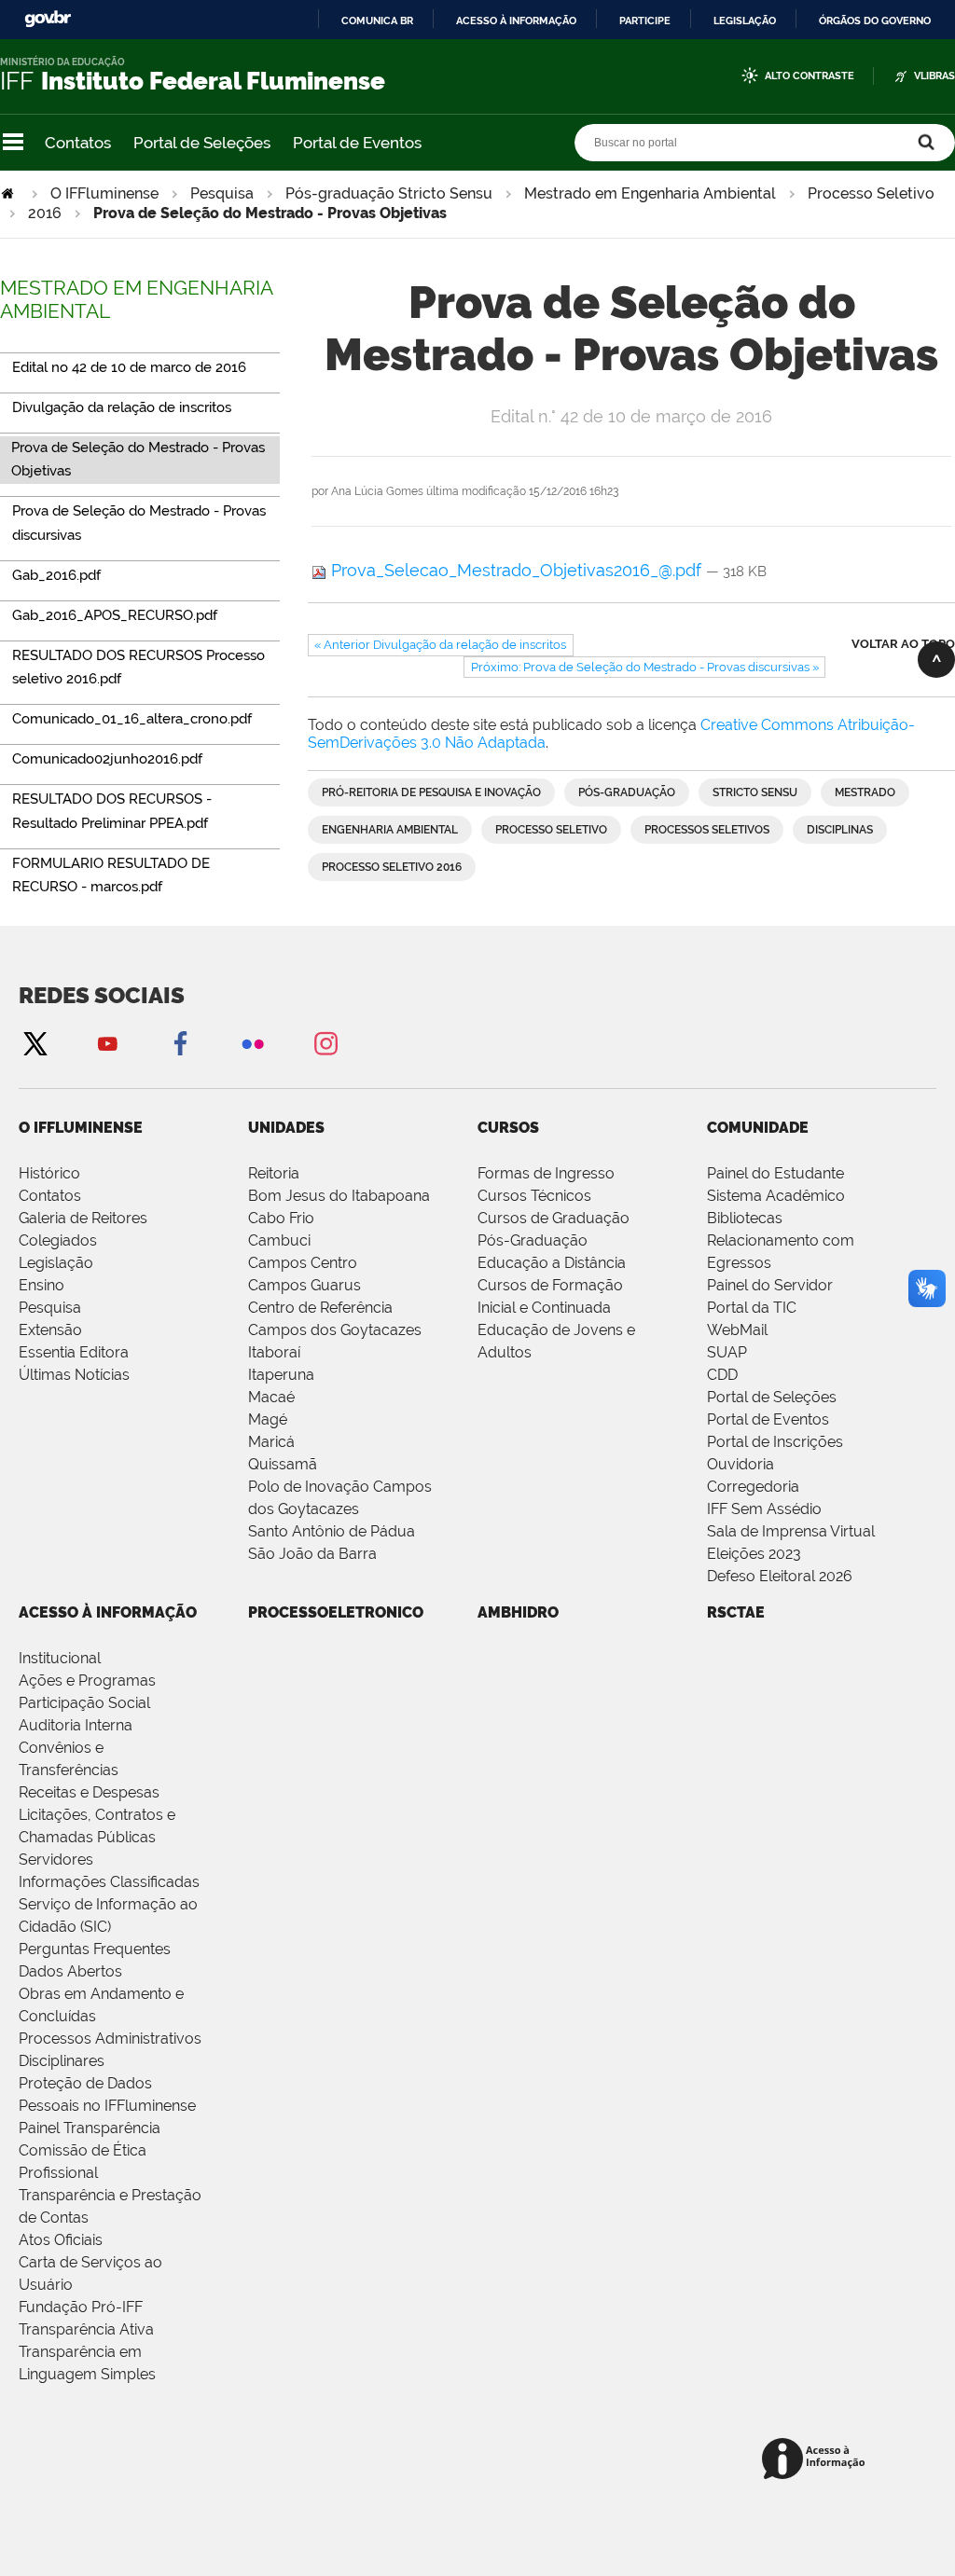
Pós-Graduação (533, 1240)
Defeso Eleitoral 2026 (780, 1576)
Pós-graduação (627, 792)
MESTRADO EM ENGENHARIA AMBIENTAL (136, 299)
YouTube (107, 1043)
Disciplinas (840, 830)
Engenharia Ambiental (390, 830)
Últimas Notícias (74, 1375)
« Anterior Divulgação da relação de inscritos (440, 645)
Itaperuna (281, 1375)
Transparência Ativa (86, 2329)
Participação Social (84, 1703)
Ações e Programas (87, 1681)
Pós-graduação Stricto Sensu (389, 193)
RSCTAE (736, 1612)
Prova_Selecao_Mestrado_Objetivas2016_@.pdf (516, 570)
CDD (722, 1375)
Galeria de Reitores (83, 1218)
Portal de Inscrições (775, 1442)
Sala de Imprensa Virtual (791, 1531)
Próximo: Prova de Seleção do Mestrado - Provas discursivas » (645, 667)
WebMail (737, 1330)
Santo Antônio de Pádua (332, 1531)
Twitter (35, 1043)
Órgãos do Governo (875, 21)
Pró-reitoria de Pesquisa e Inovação (431, 792)
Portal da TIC (752, 1308)
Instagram (325, 1043)
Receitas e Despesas (89, 1792)
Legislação (745, 21)
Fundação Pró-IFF (81, 2307)
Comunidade (758, 1128)
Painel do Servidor (770, 1285)
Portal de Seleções (202, 143)
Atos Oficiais (61, 2240)
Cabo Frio (281, 1218)
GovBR (48, 19)
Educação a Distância (552, 1263)
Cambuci (279, 1240)
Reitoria (274, 1173)
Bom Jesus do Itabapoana (339, 1196)
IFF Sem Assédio (764, 1509)
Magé (268, 1419)
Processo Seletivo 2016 (392, 867)
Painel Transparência (90, 2128)
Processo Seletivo (871, 193)
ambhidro (518, 1612)
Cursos (508, 1128)
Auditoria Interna (76, 1725)
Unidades (286, 1128)
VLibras (934, 76)
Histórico (49, 1173)
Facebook (180, 1043)
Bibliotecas (745, 1218)
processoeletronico (336, 1612)
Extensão (50, 1330)
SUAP (727, 1352)
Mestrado (865, 792)
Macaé (271, 1397)
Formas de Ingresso (546, 1173)
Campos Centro (303, 1263)
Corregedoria (753, 1487)
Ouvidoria (740, 1464)
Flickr (253, 1043)
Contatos (78, 143)
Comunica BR (377, 21)
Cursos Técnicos (534, 1196)
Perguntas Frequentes (95, 1949)
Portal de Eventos (357, 143)
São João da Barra (312, 1554)
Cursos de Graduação (554, 1218)
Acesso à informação (516, 21)
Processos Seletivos (707, 830)
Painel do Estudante (775, 1173)
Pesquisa (222, 193)
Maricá (271, 1442)
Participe (645, 21)
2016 (45, 213)
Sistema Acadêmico (776, 1196)
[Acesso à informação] (817, 2460)
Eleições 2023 (754, 1554)
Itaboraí (274, 1352)
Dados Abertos (70, 1971)
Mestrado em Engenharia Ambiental (650, 193)
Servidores (56, 1860)
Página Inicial (9, 193)
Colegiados (58, 1240)
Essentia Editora (74, 1352)
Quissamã (283, 1464)
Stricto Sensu (755, 792)
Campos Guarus (304, 1285)
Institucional (60, 1658)
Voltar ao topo (903, 644)
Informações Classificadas (109, 1882)
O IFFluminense (104, 193)
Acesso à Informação (108, 1612)
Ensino (42, 1285)
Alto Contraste (810, 76)
